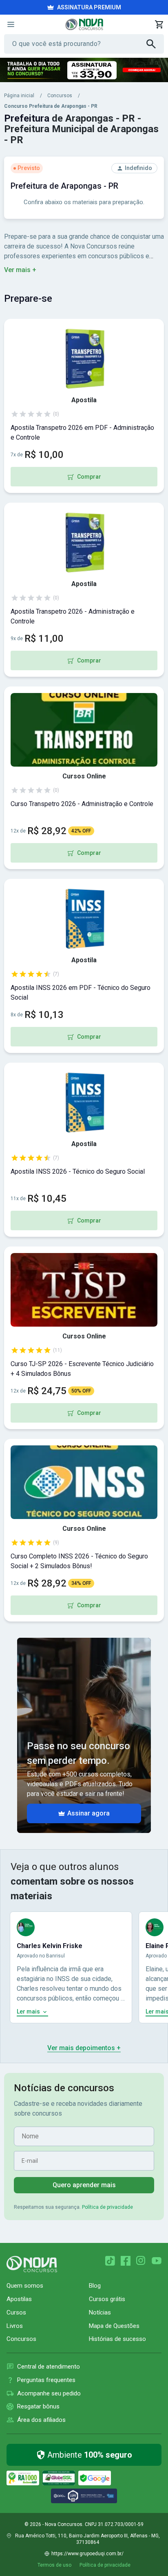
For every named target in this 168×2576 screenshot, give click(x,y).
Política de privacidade (107, 2207)
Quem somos (25, 2286)
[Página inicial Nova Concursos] (32, 2264)
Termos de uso (54, 2565)
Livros (15, 2326)
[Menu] (11, 24)
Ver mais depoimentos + (84, 2048)
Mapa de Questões (114, 2326)
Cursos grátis (107, 2299)
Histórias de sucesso (117, 2339)
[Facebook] (126, 2261)
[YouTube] (157, 2261)
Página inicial (19, 96)
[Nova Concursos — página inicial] (84, 24)
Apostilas (19, 2299)
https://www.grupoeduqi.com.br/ (87, 2554)
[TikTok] (110, 2261)
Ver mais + (20, 270)
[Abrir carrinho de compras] (159, 24)
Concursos (60, 96)
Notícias (100, 2312)
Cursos (16, 2312)
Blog (95, 2286)
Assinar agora (88, 1813)
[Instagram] (141, 2261)
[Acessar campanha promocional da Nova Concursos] (84, 70)
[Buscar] (155, 44)
